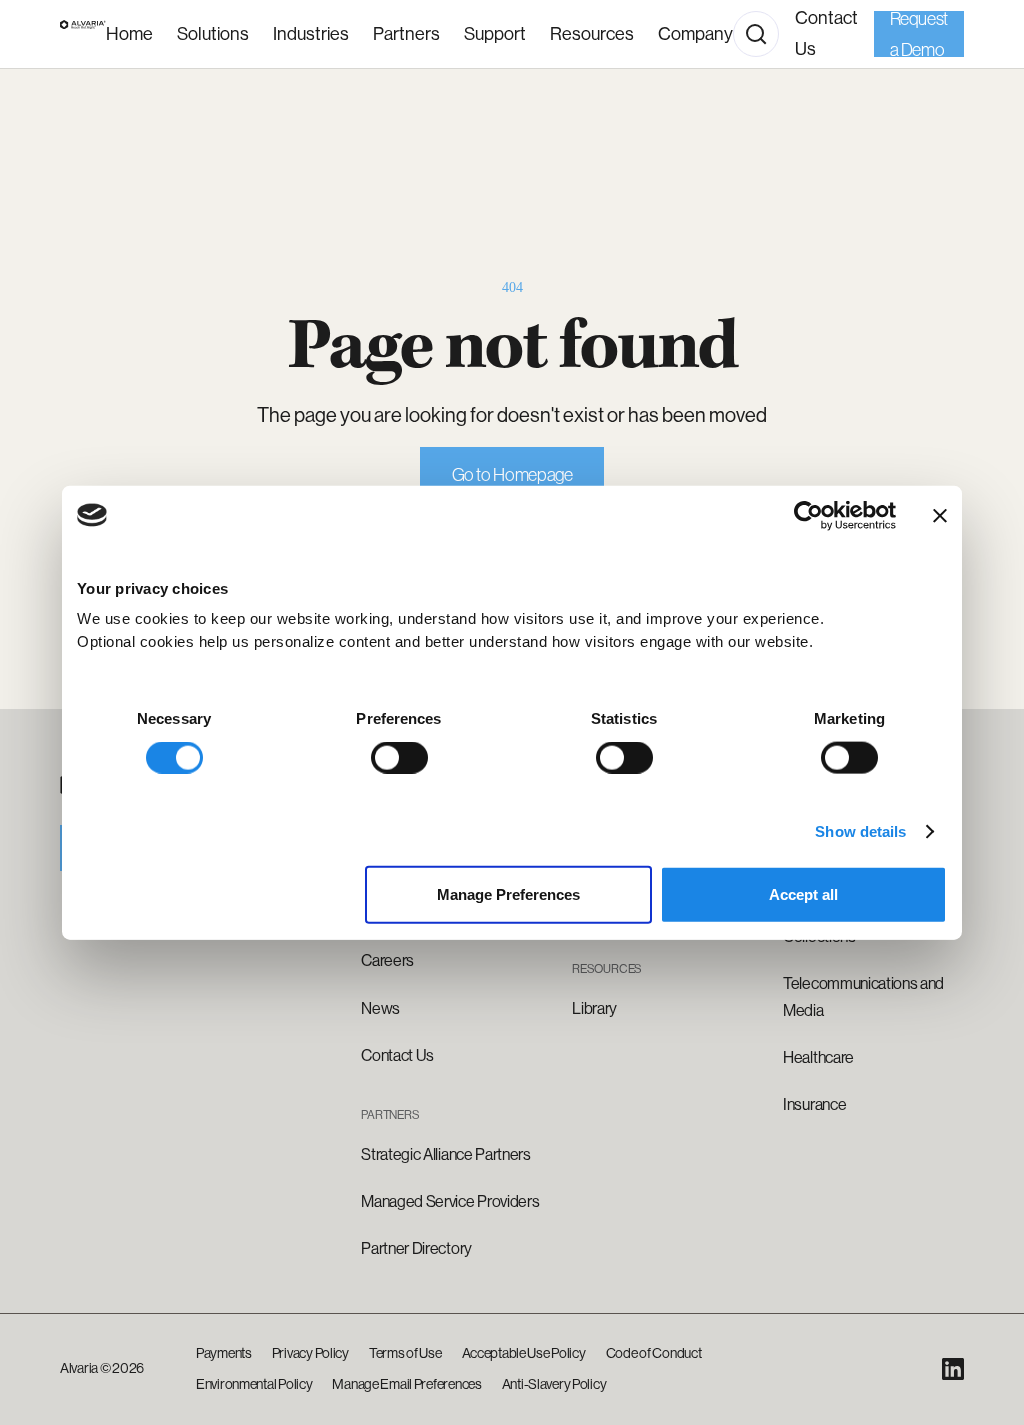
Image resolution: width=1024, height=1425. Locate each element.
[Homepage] (83, 34)
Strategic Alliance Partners (445, 1154)
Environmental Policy (254, 1384)
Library (594, 1008)
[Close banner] (940, 515)
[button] (311, 34)
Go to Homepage (512, 475)
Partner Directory (416, 1248)
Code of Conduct (654, 1353)
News (380, 1008)
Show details (860, 830)
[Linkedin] (953, 1369)
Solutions (213, 34)
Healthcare (818, 1057)
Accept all (803, 894)
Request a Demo (919, 34)
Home (129, 34)
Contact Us (826, 33)
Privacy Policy (310, 1353)
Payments (224, 1353)
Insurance (814, 1104)
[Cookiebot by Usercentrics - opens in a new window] (808, 515)
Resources (592, 34)
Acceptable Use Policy (524, 1353)
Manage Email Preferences (406, 1384)
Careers (387, 960)
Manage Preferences (508, 894)
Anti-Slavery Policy (554, 1384)
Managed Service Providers (450, 1201)
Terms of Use (405, 1353)
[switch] (399, 757)
